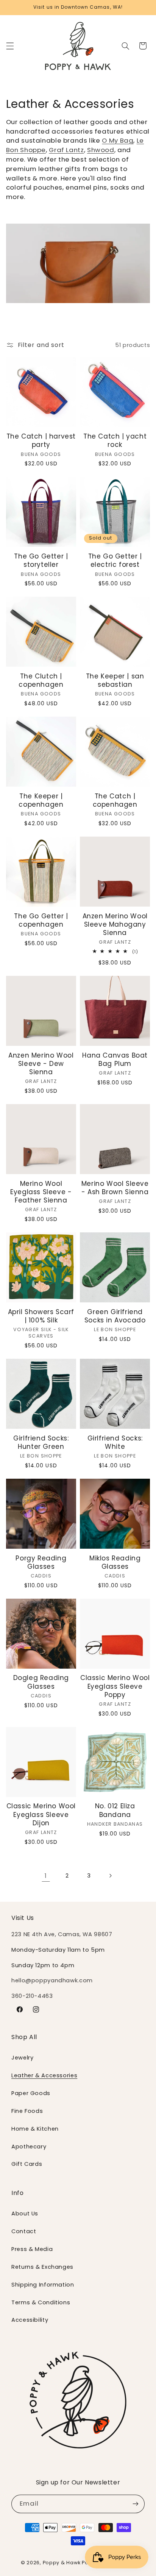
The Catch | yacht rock (115, 440)
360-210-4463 (32, 1996)
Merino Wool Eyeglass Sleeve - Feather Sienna (41, 1192)
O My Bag (118, 140)
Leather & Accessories (44, 2075)
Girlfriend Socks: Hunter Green (41, 1442)
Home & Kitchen (35, 2129)
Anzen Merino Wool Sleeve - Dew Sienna (41, 1064)
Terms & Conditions (41, 2302)
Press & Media (32, 2249)
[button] (10, 46)
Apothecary (29, 2147)
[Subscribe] (136, 2504)
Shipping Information (43, 2285)
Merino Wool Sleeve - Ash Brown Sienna (115, 1188)
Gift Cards (27, 2164)
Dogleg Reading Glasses (41, 1682)
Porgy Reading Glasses (41, 1562)
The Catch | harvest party (41, 440)
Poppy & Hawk (62, 2563)
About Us (25, 2214)
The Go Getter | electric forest (115, 560)
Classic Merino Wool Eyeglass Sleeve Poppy (115, 1686)
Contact (24, 2231)
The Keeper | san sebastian (115, 680)
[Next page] (110, 1876)
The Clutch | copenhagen (41, 680)
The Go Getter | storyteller (41, 560)
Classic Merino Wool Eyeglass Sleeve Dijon (41, 1814)
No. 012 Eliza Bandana (115, 1810)
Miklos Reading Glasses (115, 1562)
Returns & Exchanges (42, 2267)
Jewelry (22, 2058)
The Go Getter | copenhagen (41, 920)
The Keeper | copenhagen (41, 800)
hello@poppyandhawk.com (52, 1980)
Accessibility (30, 2320)
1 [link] (46, 1876)
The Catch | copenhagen (115, 800)
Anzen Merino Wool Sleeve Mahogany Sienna (115, 924)
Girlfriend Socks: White (115, 1442)
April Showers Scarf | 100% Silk (41, 1316)
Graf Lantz (66, 150)
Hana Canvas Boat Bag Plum (115, 1059)
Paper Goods (31, 2093)
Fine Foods (27, 2111)
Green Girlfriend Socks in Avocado (115, 1316)
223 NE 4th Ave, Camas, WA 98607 (62, 1934)
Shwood (101, 150)
